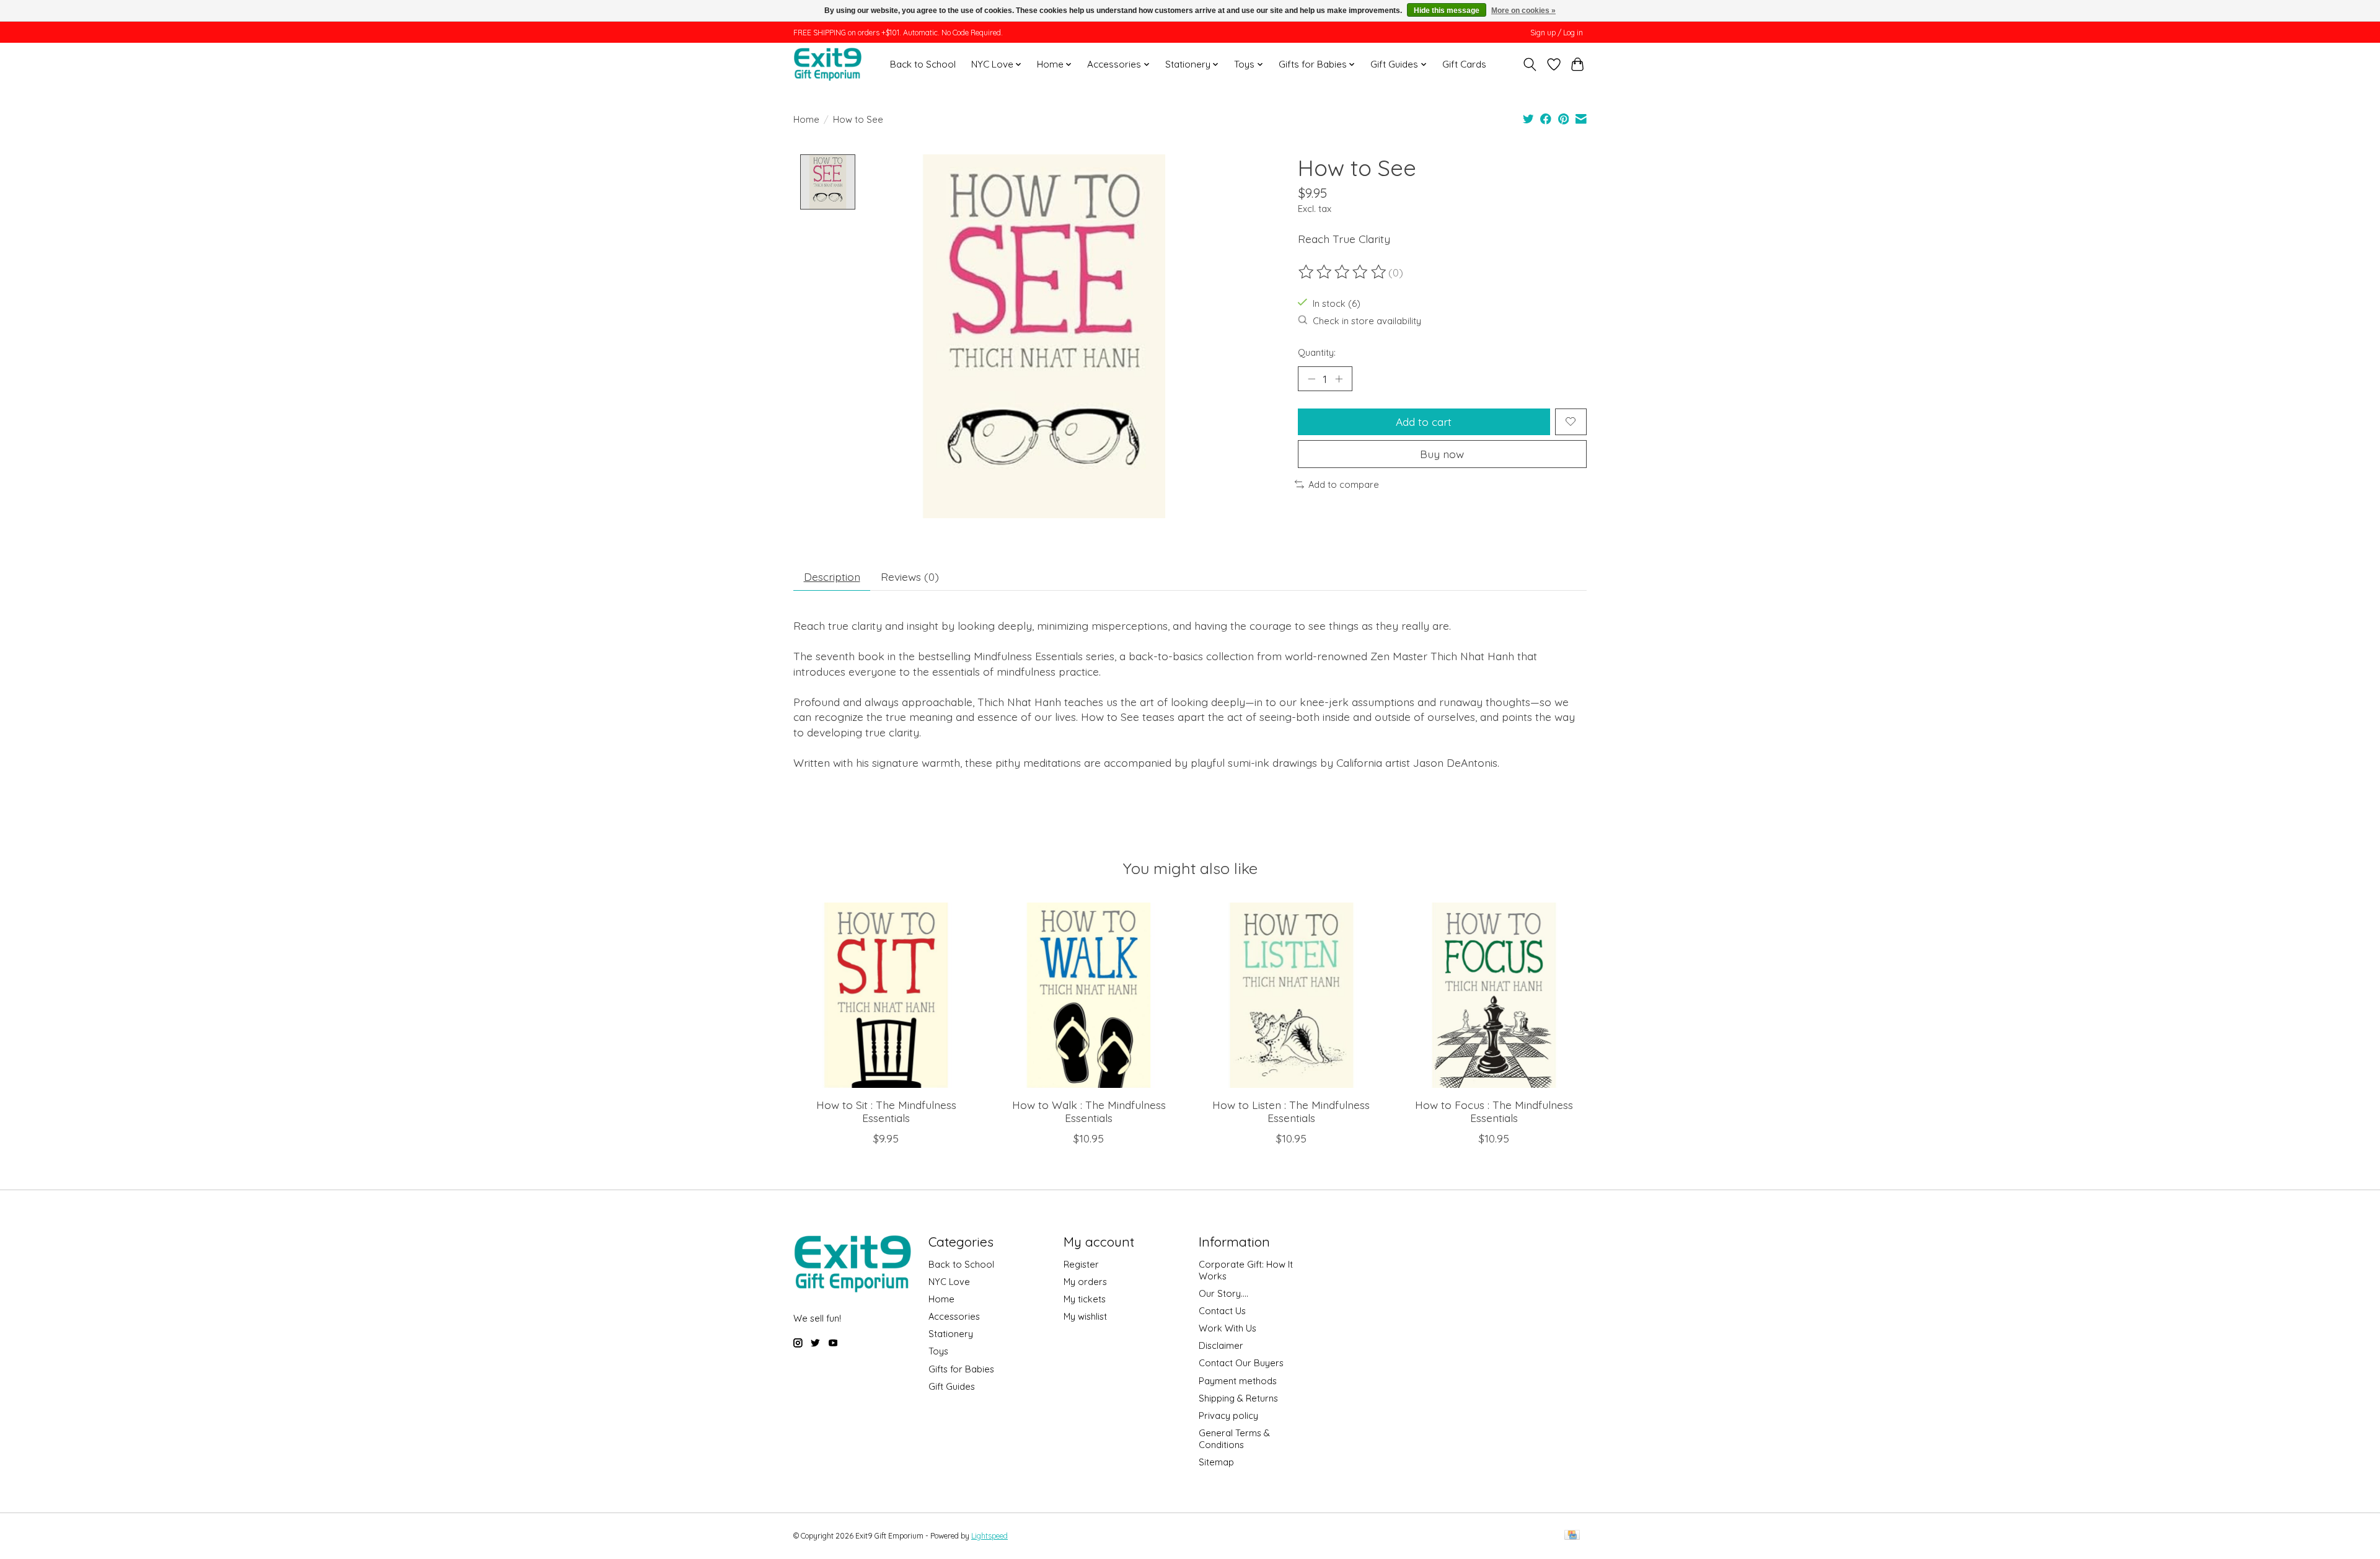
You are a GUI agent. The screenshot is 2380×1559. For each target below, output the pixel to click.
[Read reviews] (1343, 272)
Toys (938, 1351)
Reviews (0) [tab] (910, 576)
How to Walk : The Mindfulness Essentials (1089, 1111)
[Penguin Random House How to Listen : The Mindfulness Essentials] (1291, 995)
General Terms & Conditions (1234, 1439)
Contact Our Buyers (1241, 1363)
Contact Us (1222, 1311)
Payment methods (1238, 1381)
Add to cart (1424, 422)
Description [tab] (832, 576)
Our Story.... (1223, 1293)
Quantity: (1317, 352)
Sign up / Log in (1557, 33)
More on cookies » (1523, 11)
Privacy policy (1228, 1415)
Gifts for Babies (961, 1369)
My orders (1085, 1282)
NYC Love (949, 1282)
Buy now (1442, 454)
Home (806, 119)
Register (1081, 1264)
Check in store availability (1367, 321)
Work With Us (1227, 1328)
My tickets (1085, 1299)
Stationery (951, 1334)
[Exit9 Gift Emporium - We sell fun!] (827, 64)
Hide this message (1447, 11)
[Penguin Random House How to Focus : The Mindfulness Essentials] (1494, 995)
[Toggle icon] (1530, 64)
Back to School (923, 64)
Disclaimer (1221, 1345)
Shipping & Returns (1238, 1398)
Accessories (954, 1316)
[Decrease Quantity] (1311, 379)
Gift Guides (952, 1386)
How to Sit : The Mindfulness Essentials (886, 1111)
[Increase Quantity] (1339, 379)
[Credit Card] (1572, 1536)
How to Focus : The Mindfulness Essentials (1494, 1111)
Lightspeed (989, 1536)
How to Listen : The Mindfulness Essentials (1291, 1111)
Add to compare (1344, 484)
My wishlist (1085, 1316)
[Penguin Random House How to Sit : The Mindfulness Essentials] (886, 995)
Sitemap (1216, 1462)
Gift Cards (1464, 64)
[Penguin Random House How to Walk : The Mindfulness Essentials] (1089, 995)
